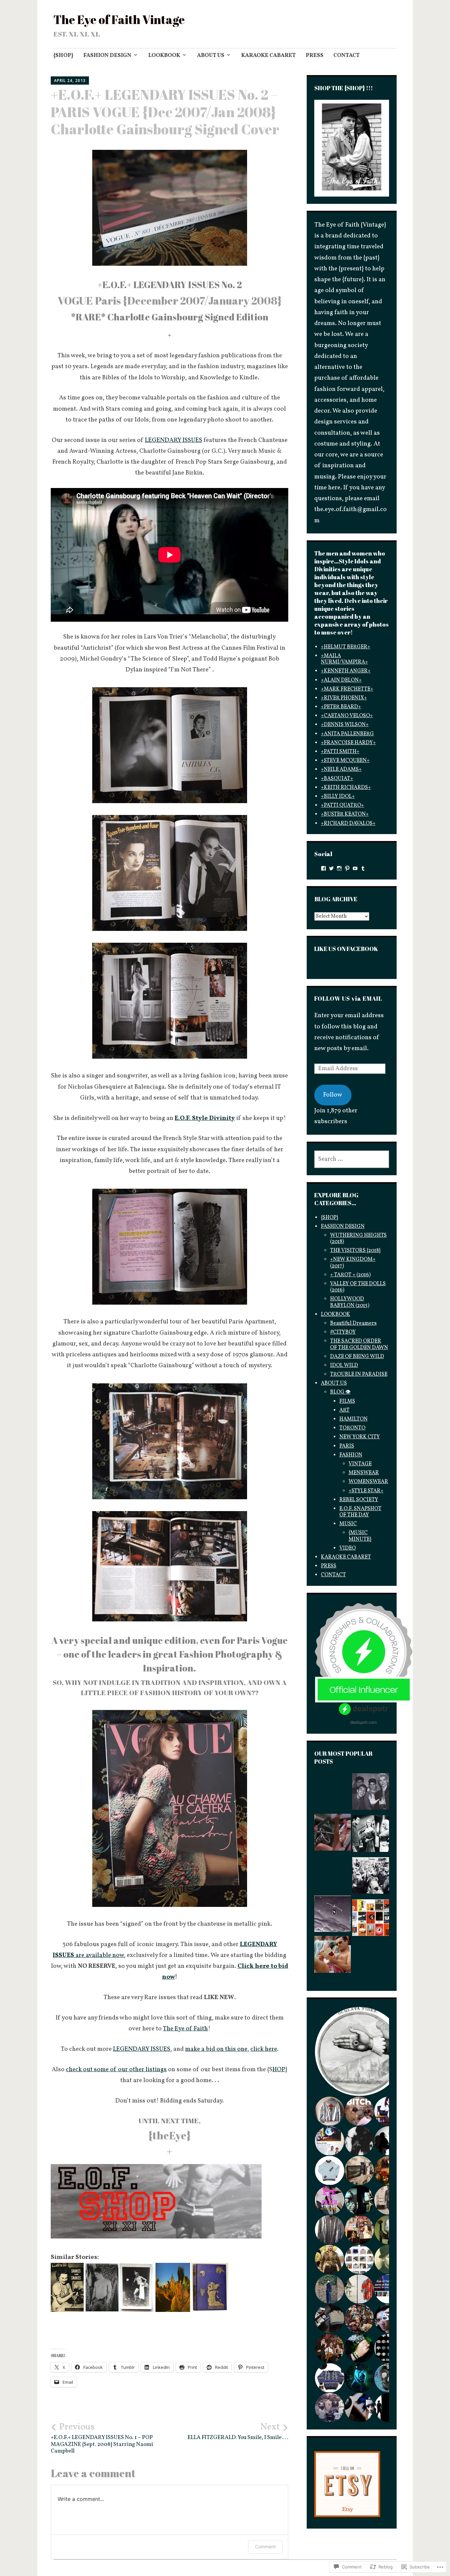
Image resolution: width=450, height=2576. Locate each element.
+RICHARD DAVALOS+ (348, 824)
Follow (333, 1095)
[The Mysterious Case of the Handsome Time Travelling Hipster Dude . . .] (370, 1878)
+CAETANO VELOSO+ (347, 716)
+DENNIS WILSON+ (345, 725)
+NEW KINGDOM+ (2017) (353, 1263)
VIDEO (348, 1548)
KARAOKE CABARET (268, 55)
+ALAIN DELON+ (341, 680)
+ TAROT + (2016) (350, 1275)
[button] (359, 2139)
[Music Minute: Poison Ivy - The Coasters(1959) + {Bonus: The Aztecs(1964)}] (333, 1896)
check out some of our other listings (116, 2070)
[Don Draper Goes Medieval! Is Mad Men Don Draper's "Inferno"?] (333, 1966)
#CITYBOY (343, 1332)
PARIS (347, 1446)
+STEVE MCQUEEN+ (345, 761)
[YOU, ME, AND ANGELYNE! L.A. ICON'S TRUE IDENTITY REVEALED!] (333, 1826)
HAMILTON (353, 1419)
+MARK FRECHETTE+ (347, 689)
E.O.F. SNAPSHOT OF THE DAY (360, 1512)
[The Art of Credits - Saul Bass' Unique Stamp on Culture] (370, 1960)
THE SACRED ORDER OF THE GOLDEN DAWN (359, 1344)
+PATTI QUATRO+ (342, 805)
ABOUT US (211, 55)
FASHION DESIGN (107, 55)
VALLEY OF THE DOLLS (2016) (358, 1287)
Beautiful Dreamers (353, 1323)
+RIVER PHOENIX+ (344, 698)
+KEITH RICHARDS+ (346, 788)
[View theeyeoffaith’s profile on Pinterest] (347, 868)
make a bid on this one (216, 2049)
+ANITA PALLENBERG (347, 734)
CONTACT (347, 55)
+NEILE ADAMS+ (341, 770)
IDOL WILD (344, 1366)
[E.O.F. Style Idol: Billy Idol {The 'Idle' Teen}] (370, 1794)
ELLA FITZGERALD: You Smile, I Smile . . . (238, 2431)
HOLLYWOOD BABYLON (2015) (350, 1302)
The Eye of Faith (185, 2029)
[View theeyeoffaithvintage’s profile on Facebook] (323, 868)
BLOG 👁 (340, 1392)
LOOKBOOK (164, 55)
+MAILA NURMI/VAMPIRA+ (344, 659)
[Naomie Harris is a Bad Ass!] (333, 1790)
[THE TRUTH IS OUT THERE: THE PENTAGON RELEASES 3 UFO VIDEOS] (370, 1920)
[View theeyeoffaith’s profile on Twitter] (331, 868)
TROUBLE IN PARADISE (359, 1374)
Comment (265, 2547)
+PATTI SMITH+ (340, 752)
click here (264, 2049)
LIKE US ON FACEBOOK (346, 949)
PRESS (315, 55)
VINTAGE (360, 1464)
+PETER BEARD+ (341, 707)
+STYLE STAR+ (366, 1491)
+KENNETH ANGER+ (346, 671)
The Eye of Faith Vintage (119, 19)
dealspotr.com (364, 1722)
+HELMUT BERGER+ (346, 647)
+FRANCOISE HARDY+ (348, 743)
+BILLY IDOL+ (338, 797)
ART (344, 1410)
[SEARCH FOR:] (352, 1159)
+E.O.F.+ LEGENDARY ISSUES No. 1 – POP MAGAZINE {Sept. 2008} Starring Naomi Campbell (102, 2438)
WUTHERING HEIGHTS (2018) (358, 1239)
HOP (279, 2070)
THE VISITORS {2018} (355, 1251)
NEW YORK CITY (360, 1437)
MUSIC (348, 1524)
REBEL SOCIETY (359, 1500)
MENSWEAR (364, 1473)
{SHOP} (63, 55)
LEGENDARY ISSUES (174, 440)
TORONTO (352, 1428)
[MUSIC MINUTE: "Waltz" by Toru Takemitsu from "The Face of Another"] (370, 2026)
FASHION (351, 1455)
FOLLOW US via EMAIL (348, 998)
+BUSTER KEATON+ (345, 814)
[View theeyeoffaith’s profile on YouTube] (355, 868)
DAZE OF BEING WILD (357, 1357)
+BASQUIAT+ (337, 779)
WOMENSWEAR (368, 1482)
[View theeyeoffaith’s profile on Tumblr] (363, 868)
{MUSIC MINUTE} (360, 1536)
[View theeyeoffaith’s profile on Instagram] (339, 868)
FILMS (347, 1401)
